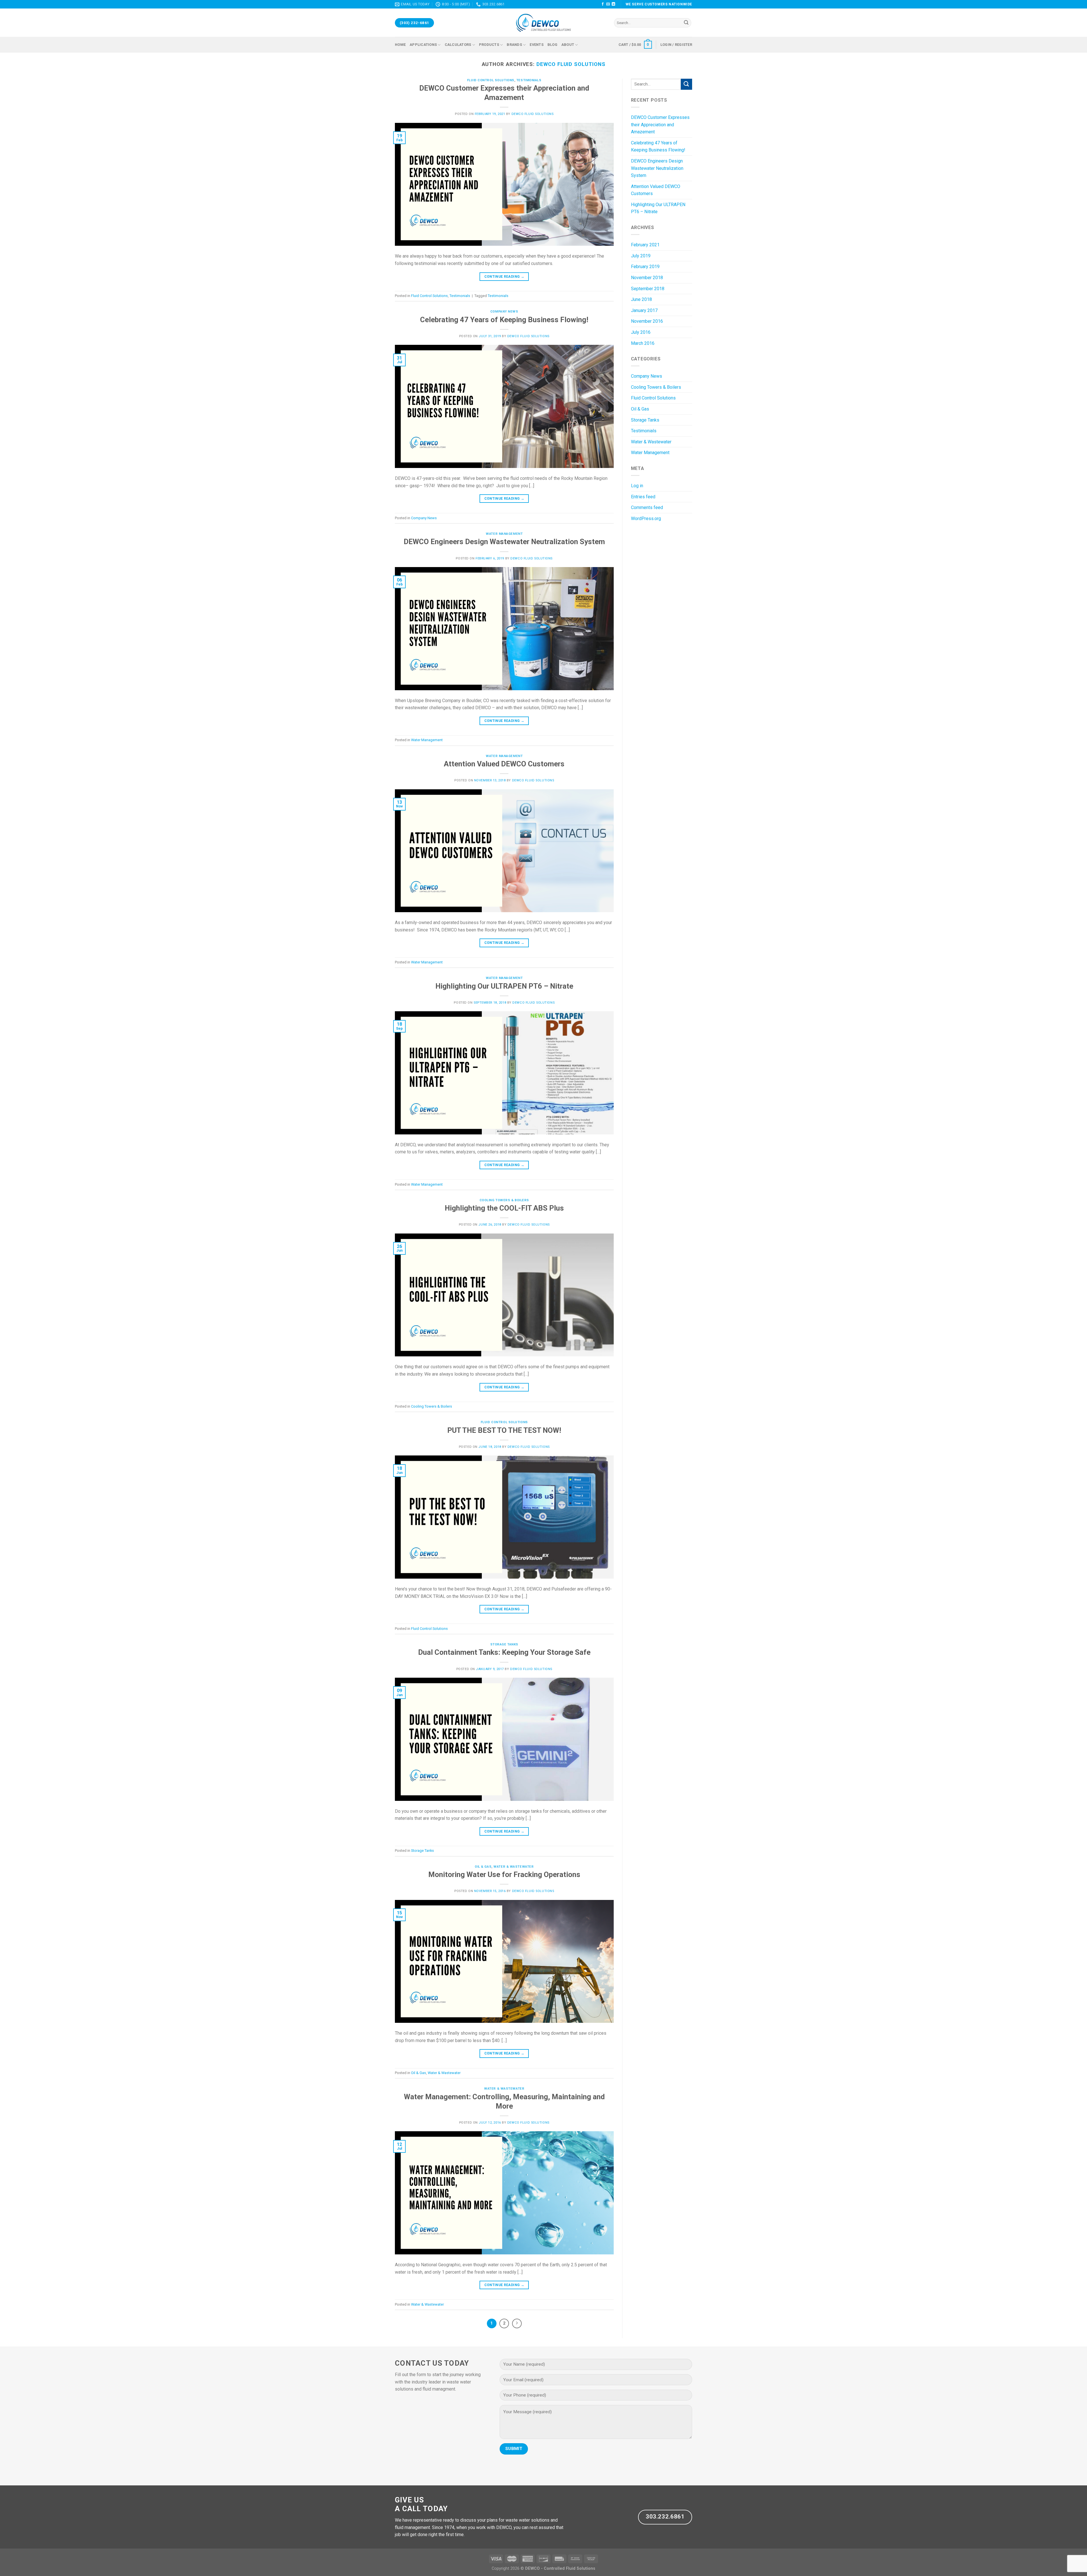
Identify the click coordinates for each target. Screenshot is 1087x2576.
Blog (552, 45)
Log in (637, 486)
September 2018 (648, 289)
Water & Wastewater (513, 1867)
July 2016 (641, 332)
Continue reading (504, 277)
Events (537, 45)
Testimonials (529, 80)
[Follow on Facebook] (603, 4)
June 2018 (641, 299)
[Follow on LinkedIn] (613, 4)
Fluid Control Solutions (491, 80)
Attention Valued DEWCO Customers (504, 764)
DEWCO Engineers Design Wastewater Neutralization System (504, 542)
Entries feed (643, 497)
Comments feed (647, 507)
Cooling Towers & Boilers (504, 1200)
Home (400, 45)
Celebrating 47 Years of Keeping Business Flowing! (504, 320)
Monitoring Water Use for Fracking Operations (504, 1874)
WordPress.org (646, 519)
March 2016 (643, 343)
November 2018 (647, 278)
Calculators (458, 45)
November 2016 (647, 321)
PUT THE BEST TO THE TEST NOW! (504, 1430)
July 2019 (641, 256)
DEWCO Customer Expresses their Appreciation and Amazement (660, 125)
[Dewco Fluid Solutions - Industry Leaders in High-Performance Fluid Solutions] (543, 23)
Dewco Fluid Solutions (571, 64)
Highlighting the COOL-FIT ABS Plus (504, 1208)
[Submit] (686, 23)
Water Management (504, 534)
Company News (504, 312)
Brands (514, 45)
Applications (423, 45)
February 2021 (645, 245)
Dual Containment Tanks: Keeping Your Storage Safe (504, 1652)
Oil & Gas (483, 1867)
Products (489, 45)
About (568, 45)
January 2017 (644, 310)
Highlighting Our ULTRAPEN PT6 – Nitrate (504, 986)
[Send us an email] (608, 4)
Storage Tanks (504, 1644)
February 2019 (645, 267)
